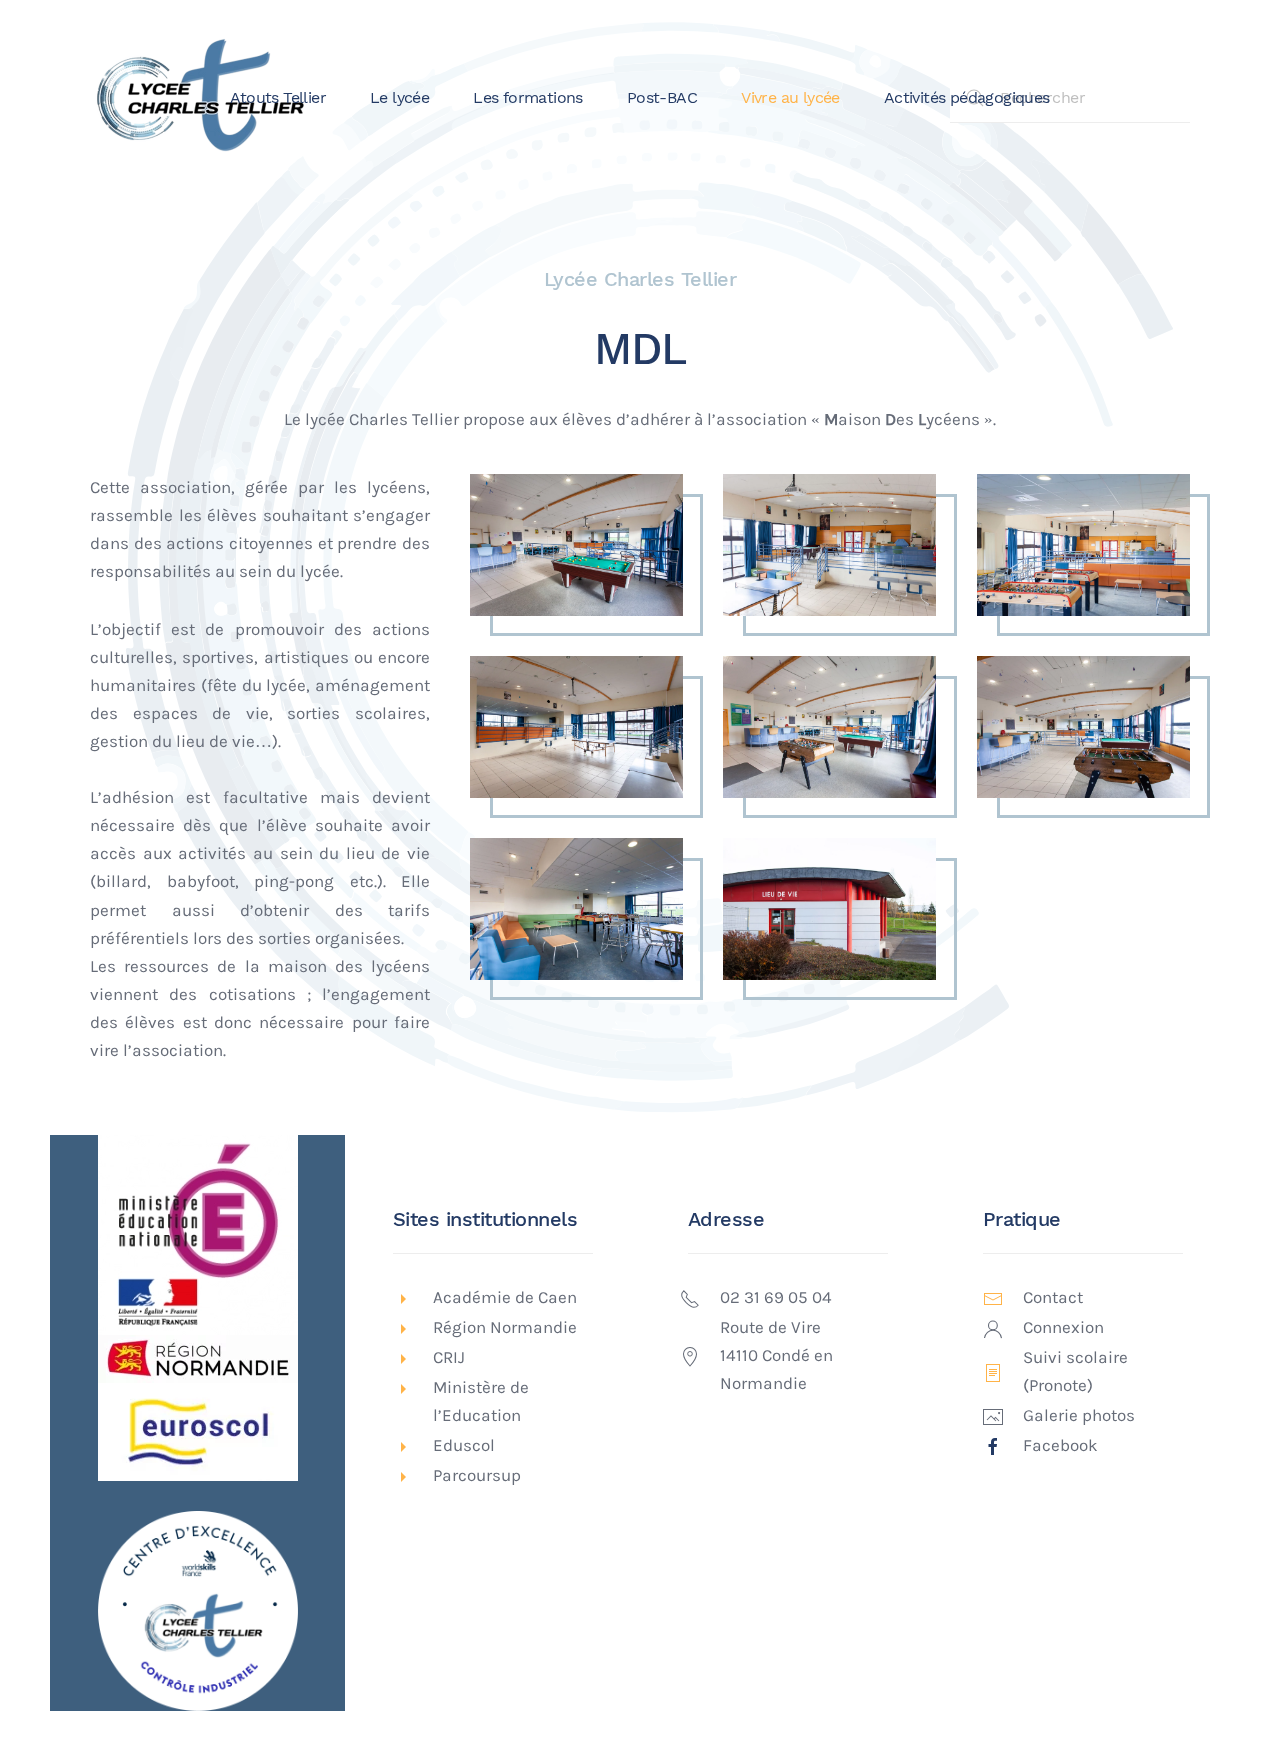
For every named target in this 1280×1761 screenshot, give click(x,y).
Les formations (528, 97)
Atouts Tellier (278, 97)
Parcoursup (477, 1475)
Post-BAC (662, 97)
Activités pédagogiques (967, 97)
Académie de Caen (505, 1297)
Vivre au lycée (790, 97)
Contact (1053, 1297)
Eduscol (464, 1445)
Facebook (1060, 1445)
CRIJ (449, 1357)
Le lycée (399, 97)
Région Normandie (505, 1327)
